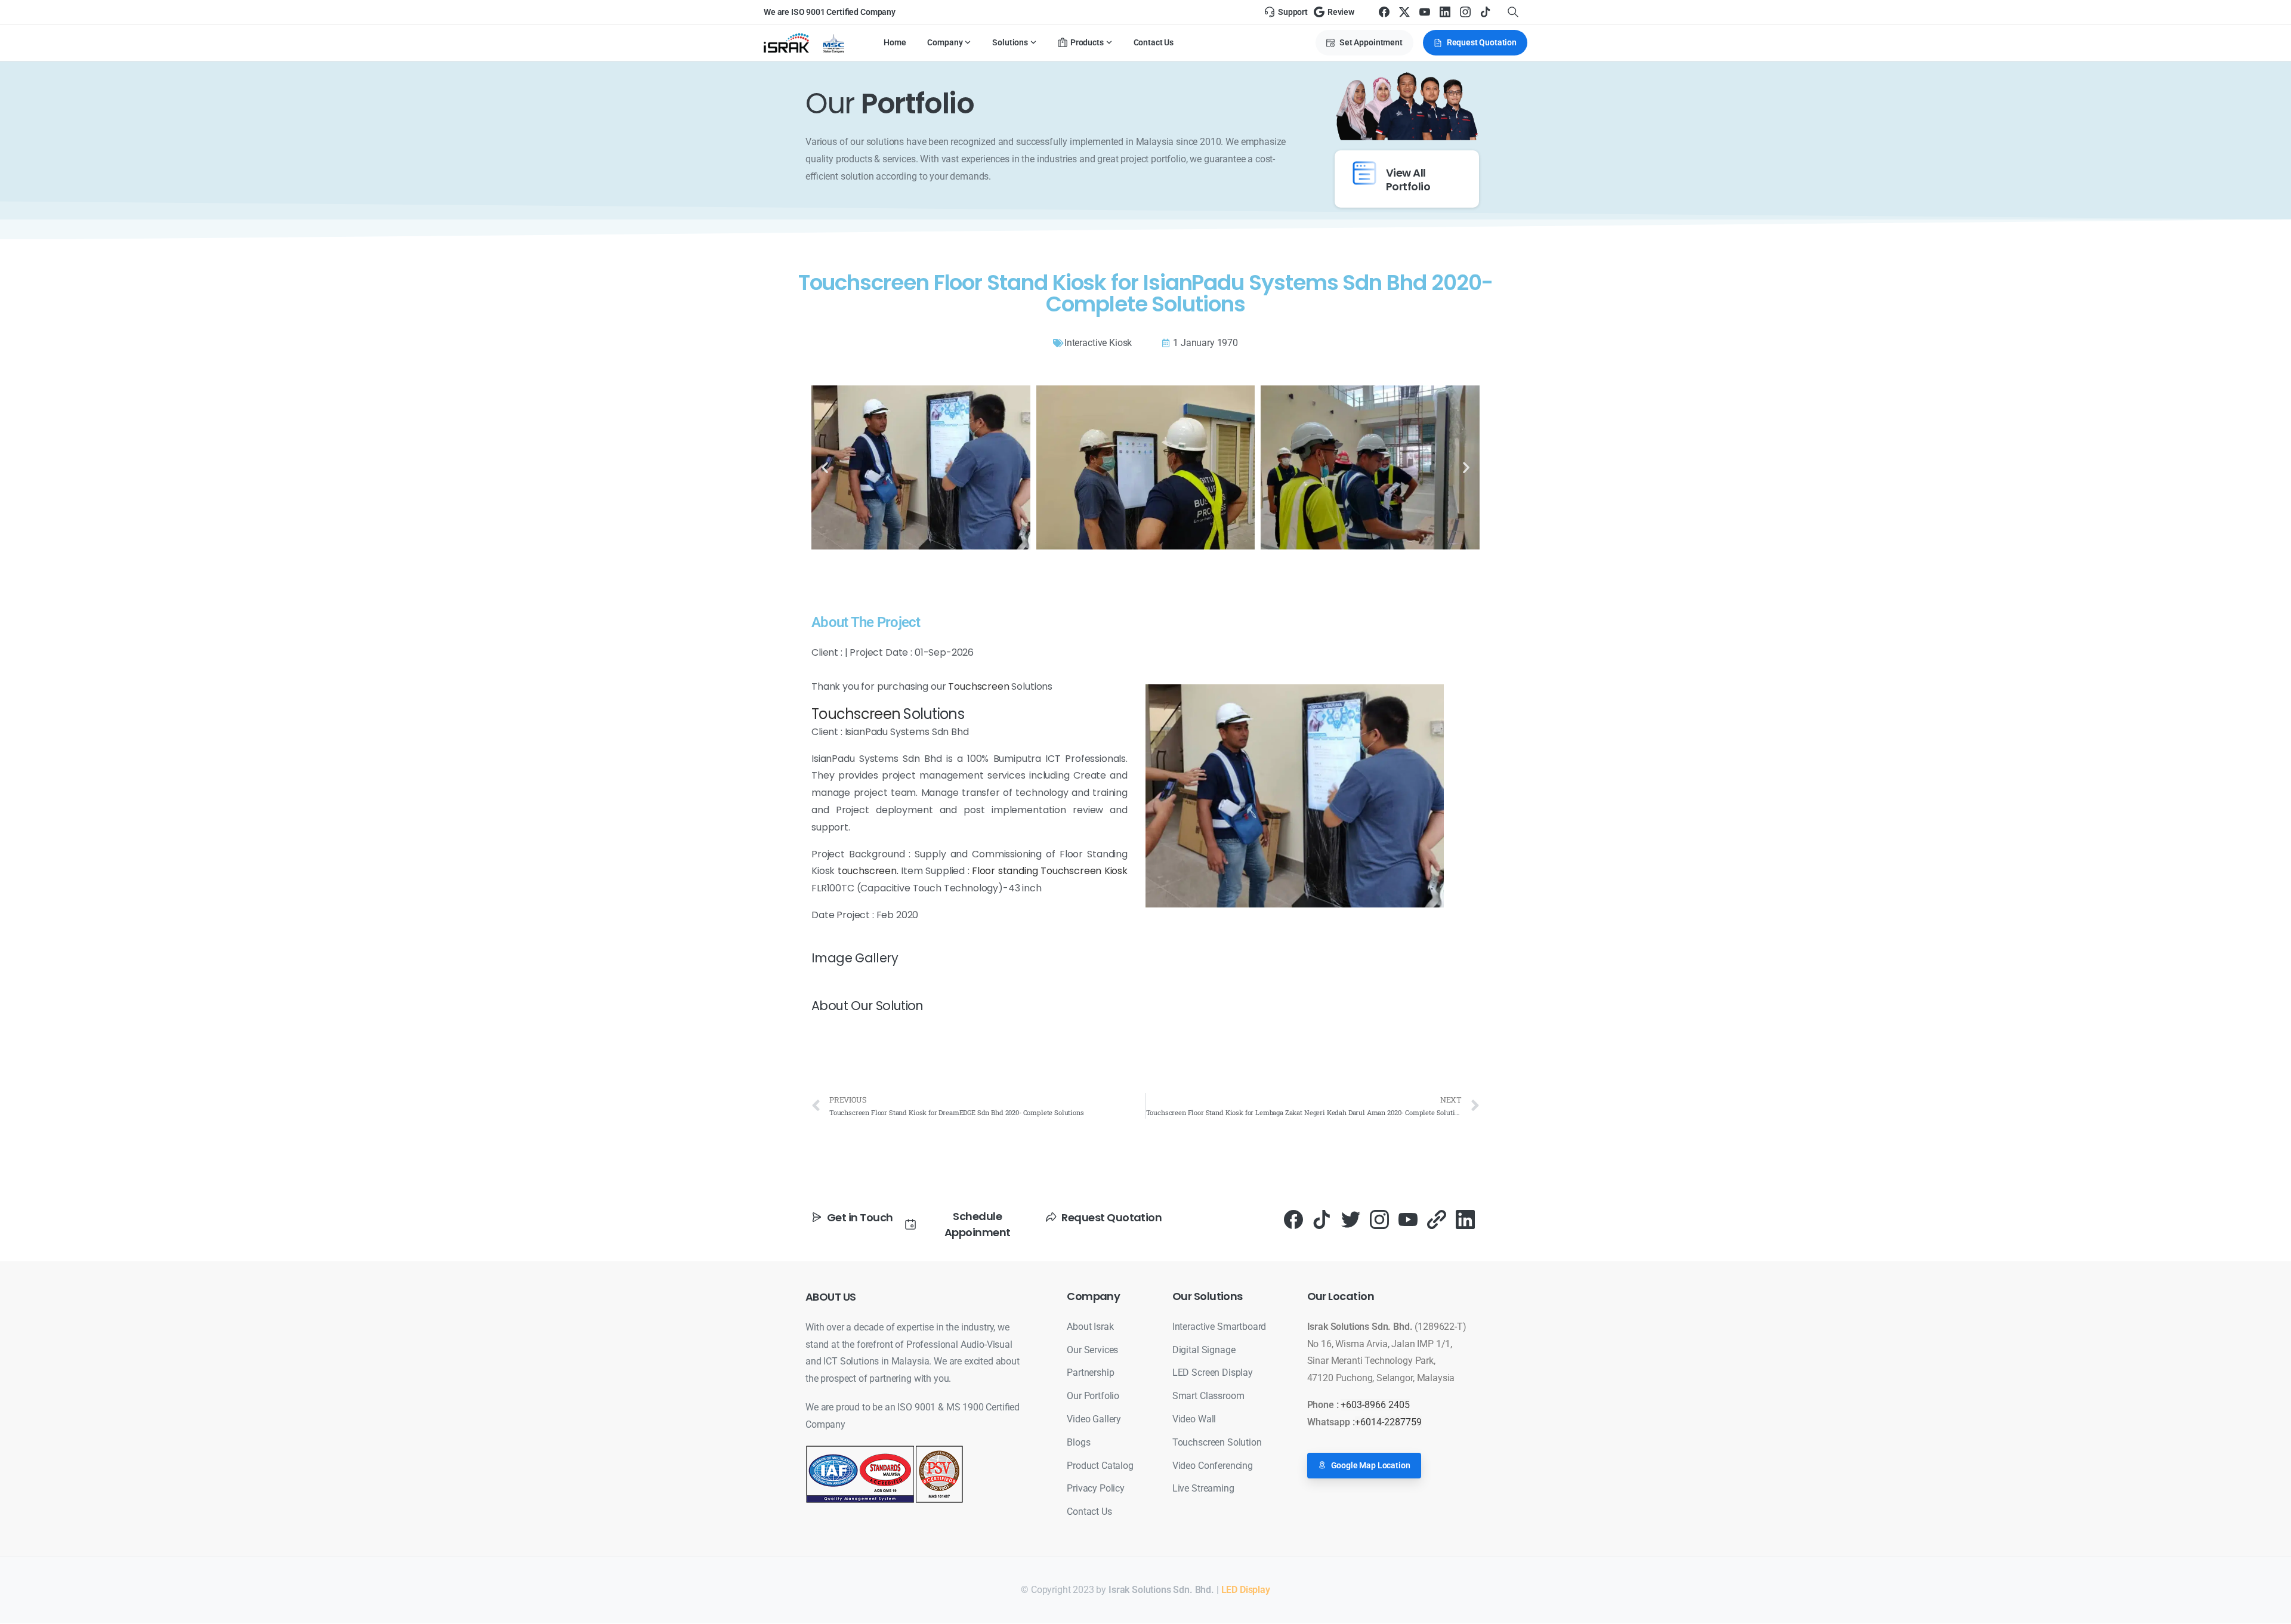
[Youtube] (1408, 1219)
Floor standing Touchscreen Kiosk (1048, 871)
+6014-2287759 (1388, 1422)
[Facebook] (1384, 12)
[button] (825, 467)
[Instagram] (1465, 12)
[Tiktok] (1322, 1219)
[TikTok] (1486, 12)
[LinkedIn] (1445, 12)
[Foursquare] (1437, 1219)
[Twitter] (1351, 1219)
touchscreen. (868, 871)
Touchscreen (978, 686)
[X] (1404, 12)
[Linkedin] (1465, 1219)
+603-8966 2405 (1375, 1405)
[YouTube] (1425, 12)
